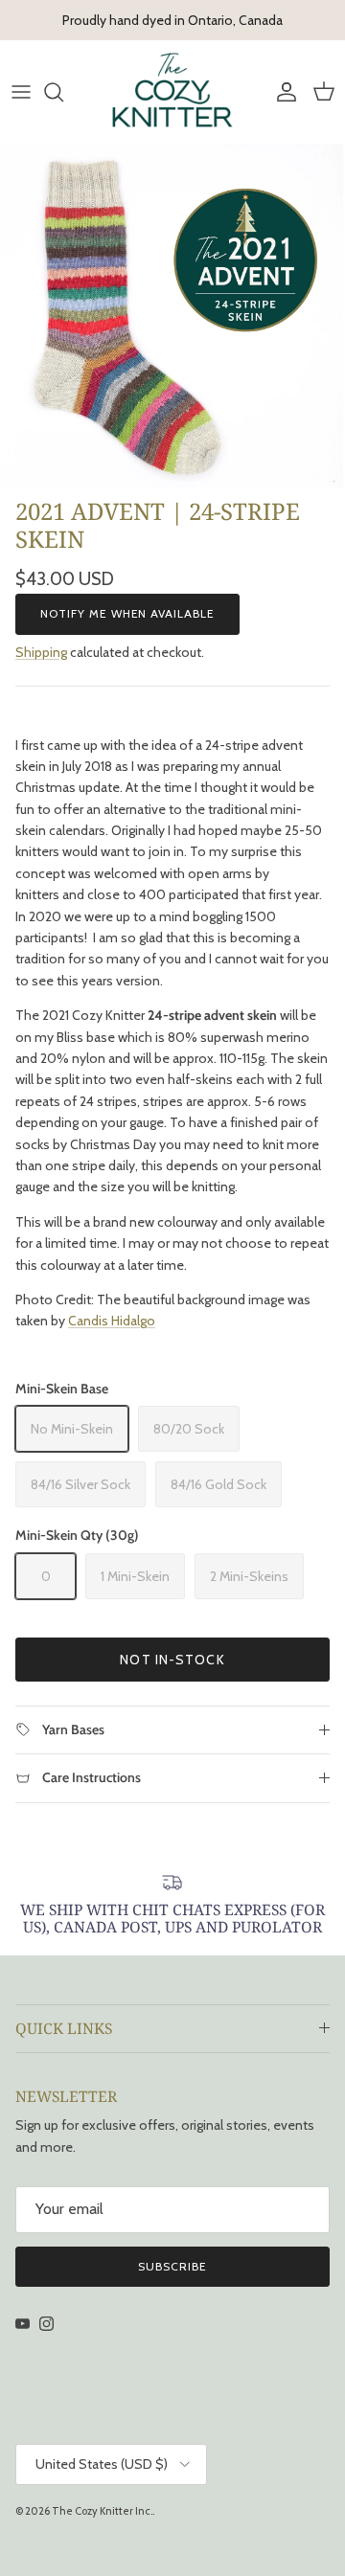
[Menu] (21, 92)
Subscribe (172, 2266)
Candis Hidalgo (112, 1321)
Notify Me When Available (127, 613)
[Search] (63, 92)
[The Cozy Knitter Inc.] (172, 91)
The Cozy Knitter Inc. (102, 2511)
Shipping (41, 652)
